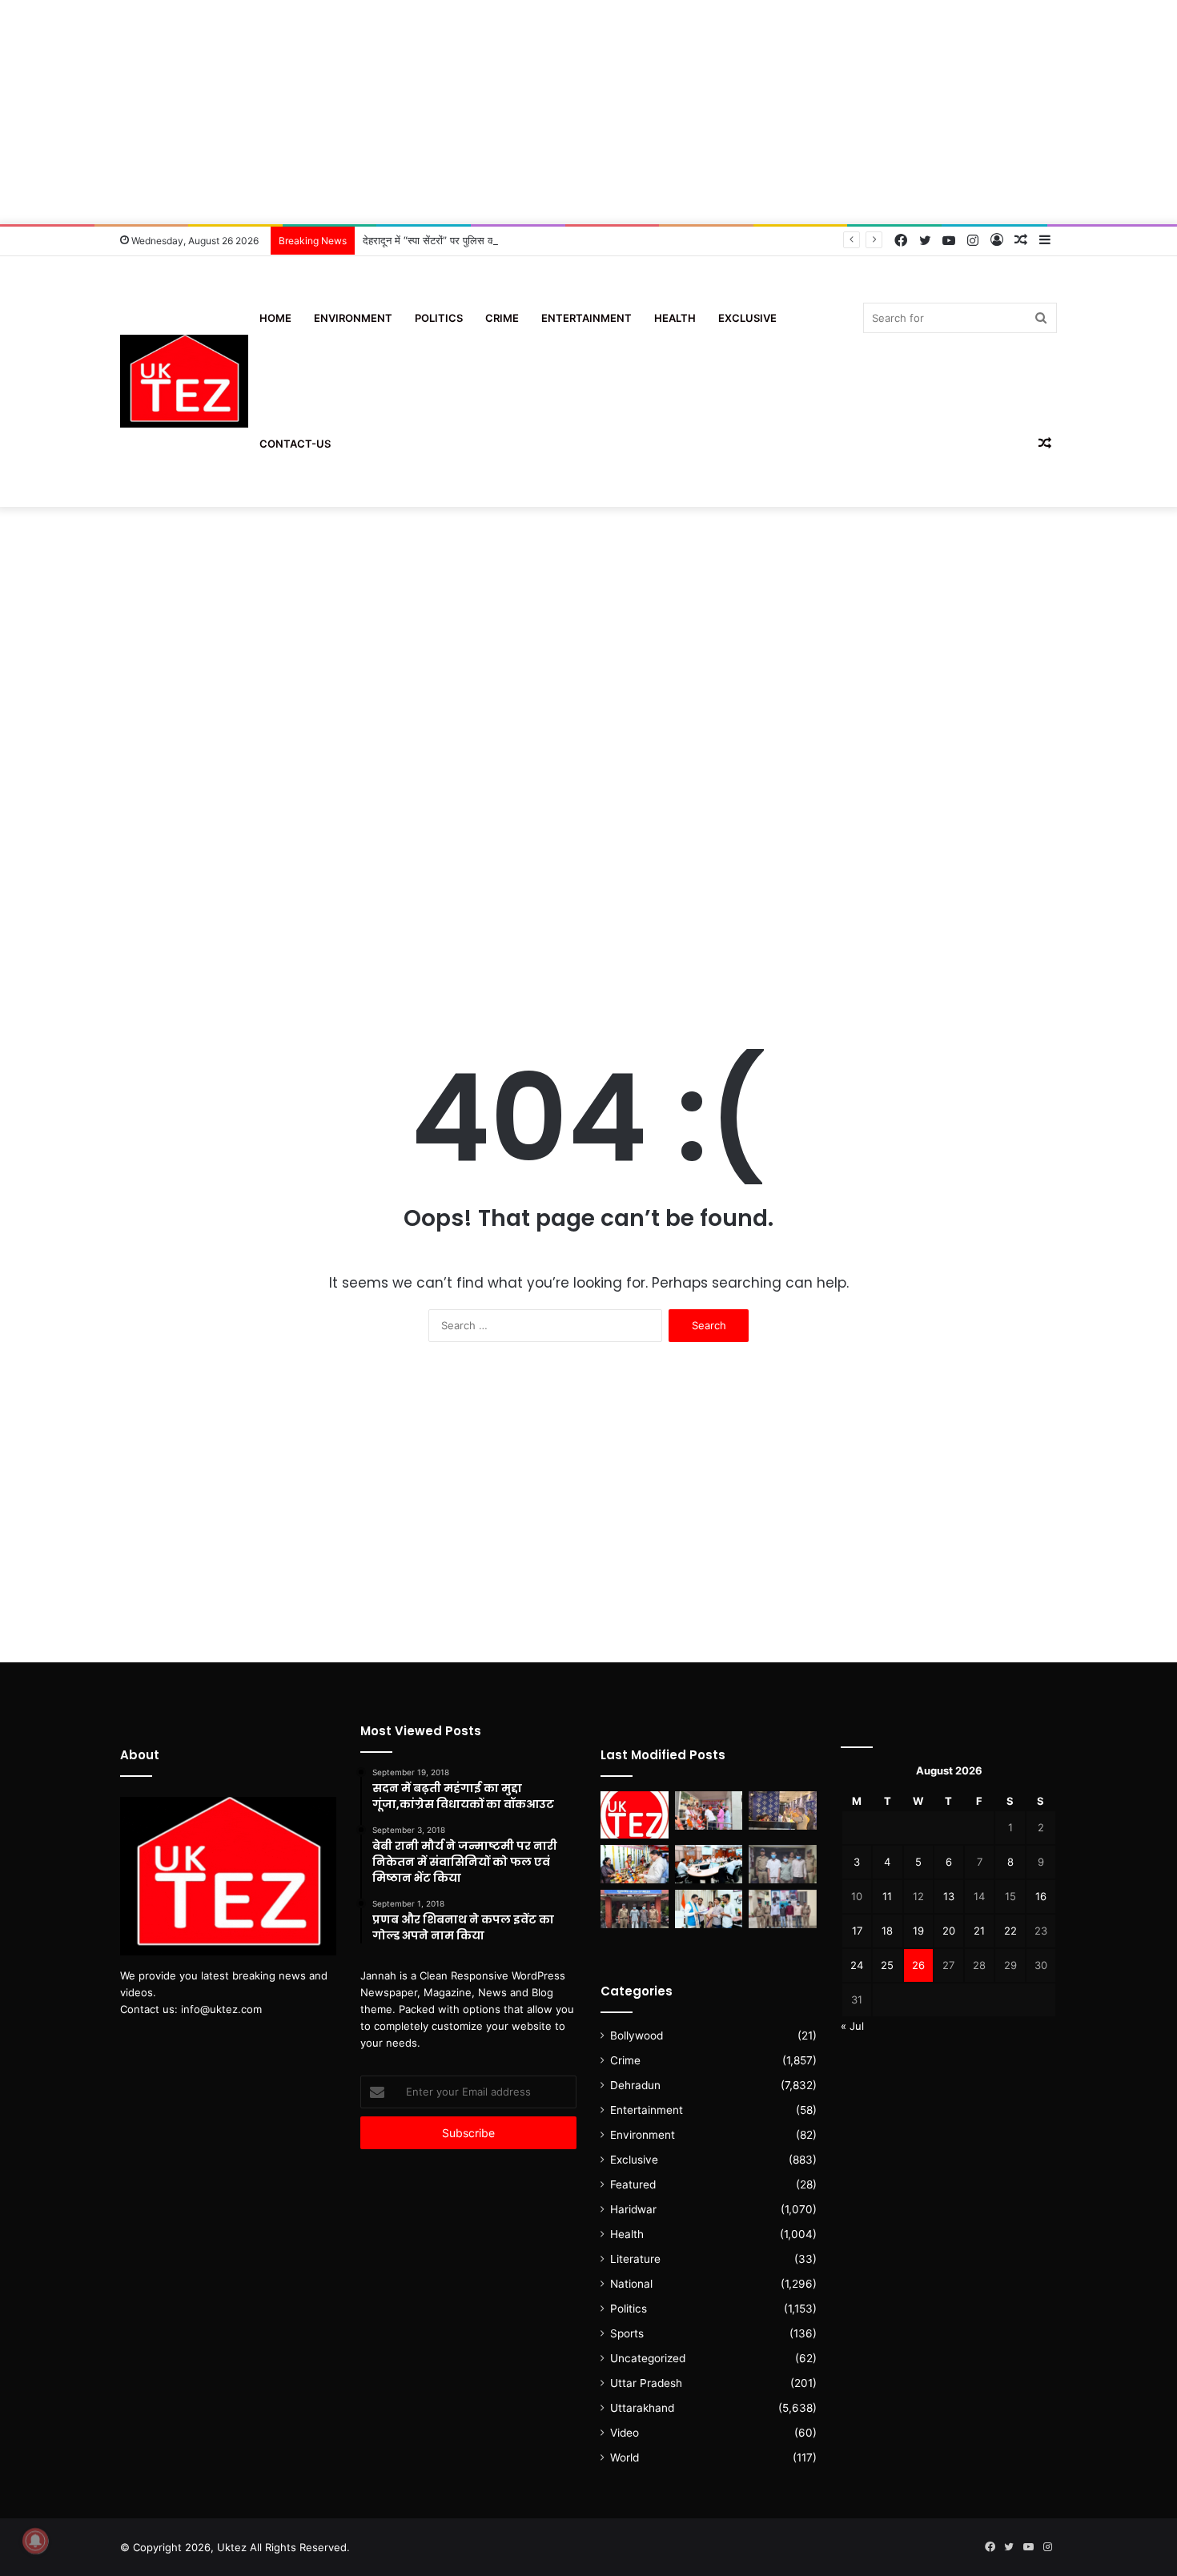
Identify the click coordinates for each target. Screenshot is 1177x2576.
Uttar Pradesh (646, 2383)
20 (949, 1931)
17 (857, 1931)
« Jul (852, 2026)
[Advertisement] (588, 112)
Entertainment (586, 318)
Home (275, 318)
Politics (439, 318)
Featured (633, 2184)
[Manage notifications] (35, 2541)
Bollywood (637, 2035)
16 (1041, 1896)
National (631, 2284)
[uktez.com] (184, 382)
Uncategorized (648, 2358)
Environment (353, 318)
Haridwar (633, 2209)
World (625, 2457)
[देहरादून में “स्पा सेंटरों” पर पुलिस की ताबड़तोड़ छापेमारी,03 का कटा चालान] (783, 1810)
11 (887, 1896)
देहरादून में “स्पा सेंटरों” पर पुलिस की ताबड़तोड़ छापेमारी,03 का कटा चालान (503, 240)
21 (979, 1931)
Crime (502, 318)
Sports (627, 2333)
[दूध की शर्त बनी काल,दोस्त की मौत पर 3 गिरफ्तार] (783, 1864)
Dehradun (635, 2085)
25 (887, 1965)
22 (1010, 1931)
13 (949, 1896)
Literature (635, 2259)
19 (918, 1931)
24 (857, 1965)
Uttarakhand (642, 2408)
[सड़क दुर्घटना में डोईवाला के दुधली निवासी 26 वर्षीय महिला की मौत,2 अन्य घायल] (635, 1909)
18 (887, 1931)
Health (675, 318)
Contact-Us (295, 444)
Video (625, 2433)
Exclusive (747, 318)
